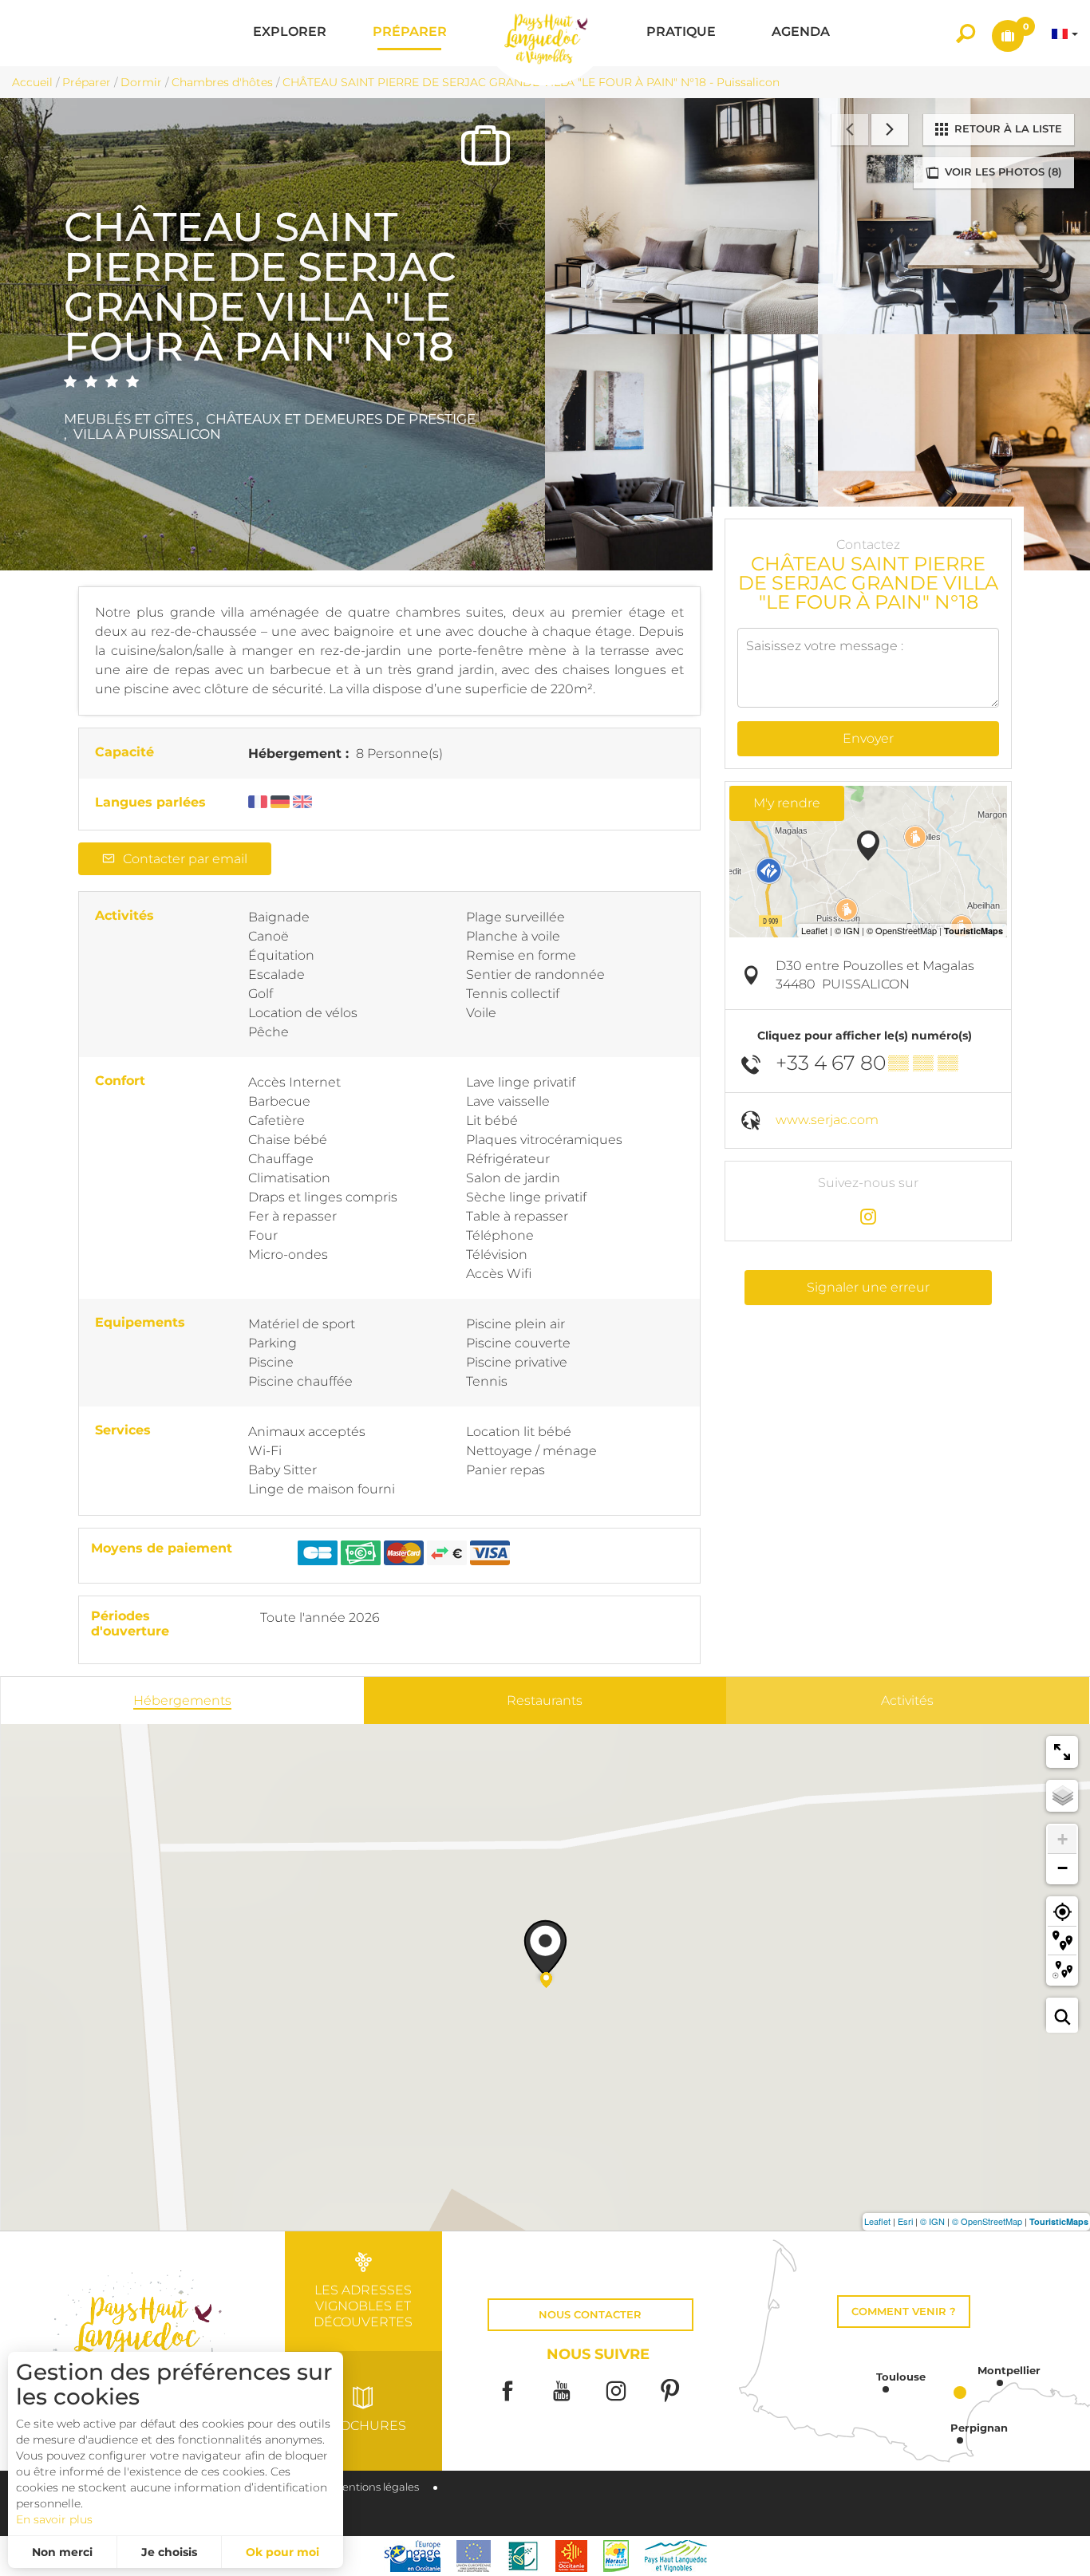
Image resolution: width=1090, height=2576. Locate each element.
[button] (290, 33)
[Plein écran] (1062, 1752)
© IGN (932, 2221)
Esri (905, 2221)
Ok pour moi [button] (282, 2552)
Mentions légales (376, 2487)
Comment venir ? (904, 2312)
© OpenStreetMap (987, 2221)
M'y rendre (787, 803)
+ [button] (1062, 1839)
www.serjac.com (827, 1120)
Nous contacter (590, 2315)
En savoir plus (54, 2519)
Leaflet (877, 2221)
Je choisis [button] (169, 2552)
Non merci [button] (62, 2552)
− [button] (1062, 1868)
